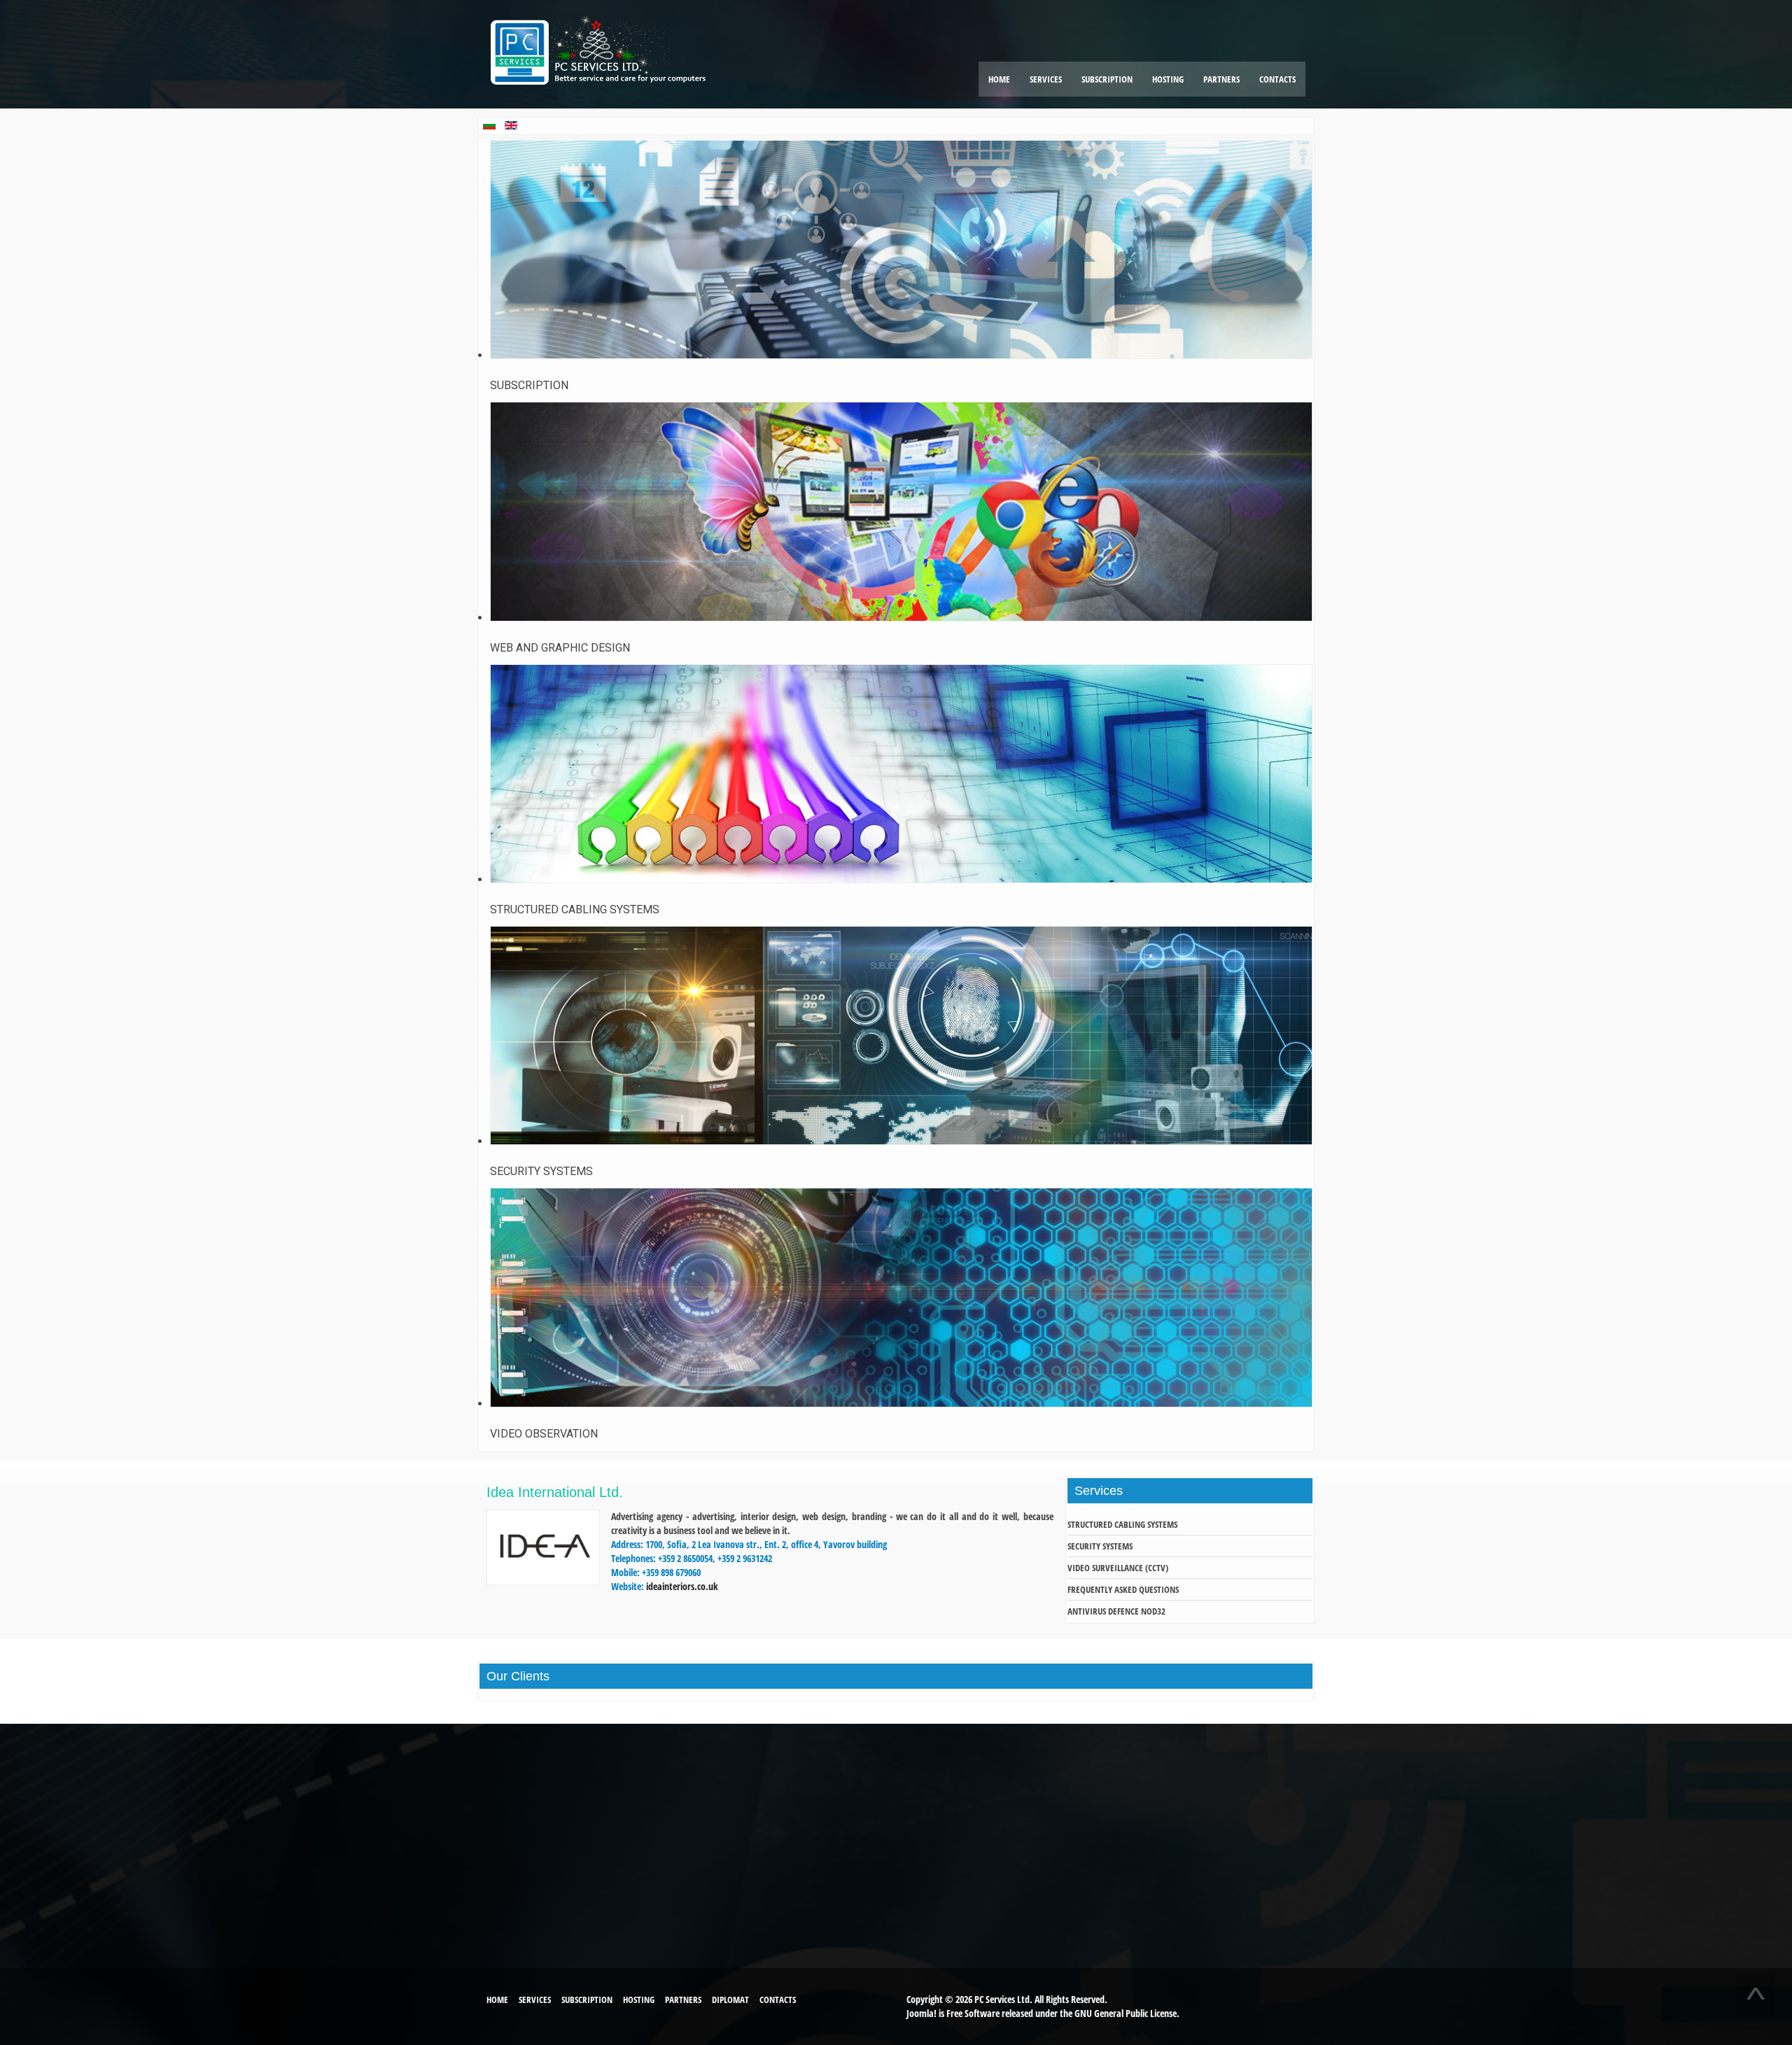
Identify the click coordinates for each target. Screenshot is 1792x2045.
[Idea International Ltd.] (543, 1581)
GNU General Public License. (1127, 2013)
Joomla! (922, 2013)
